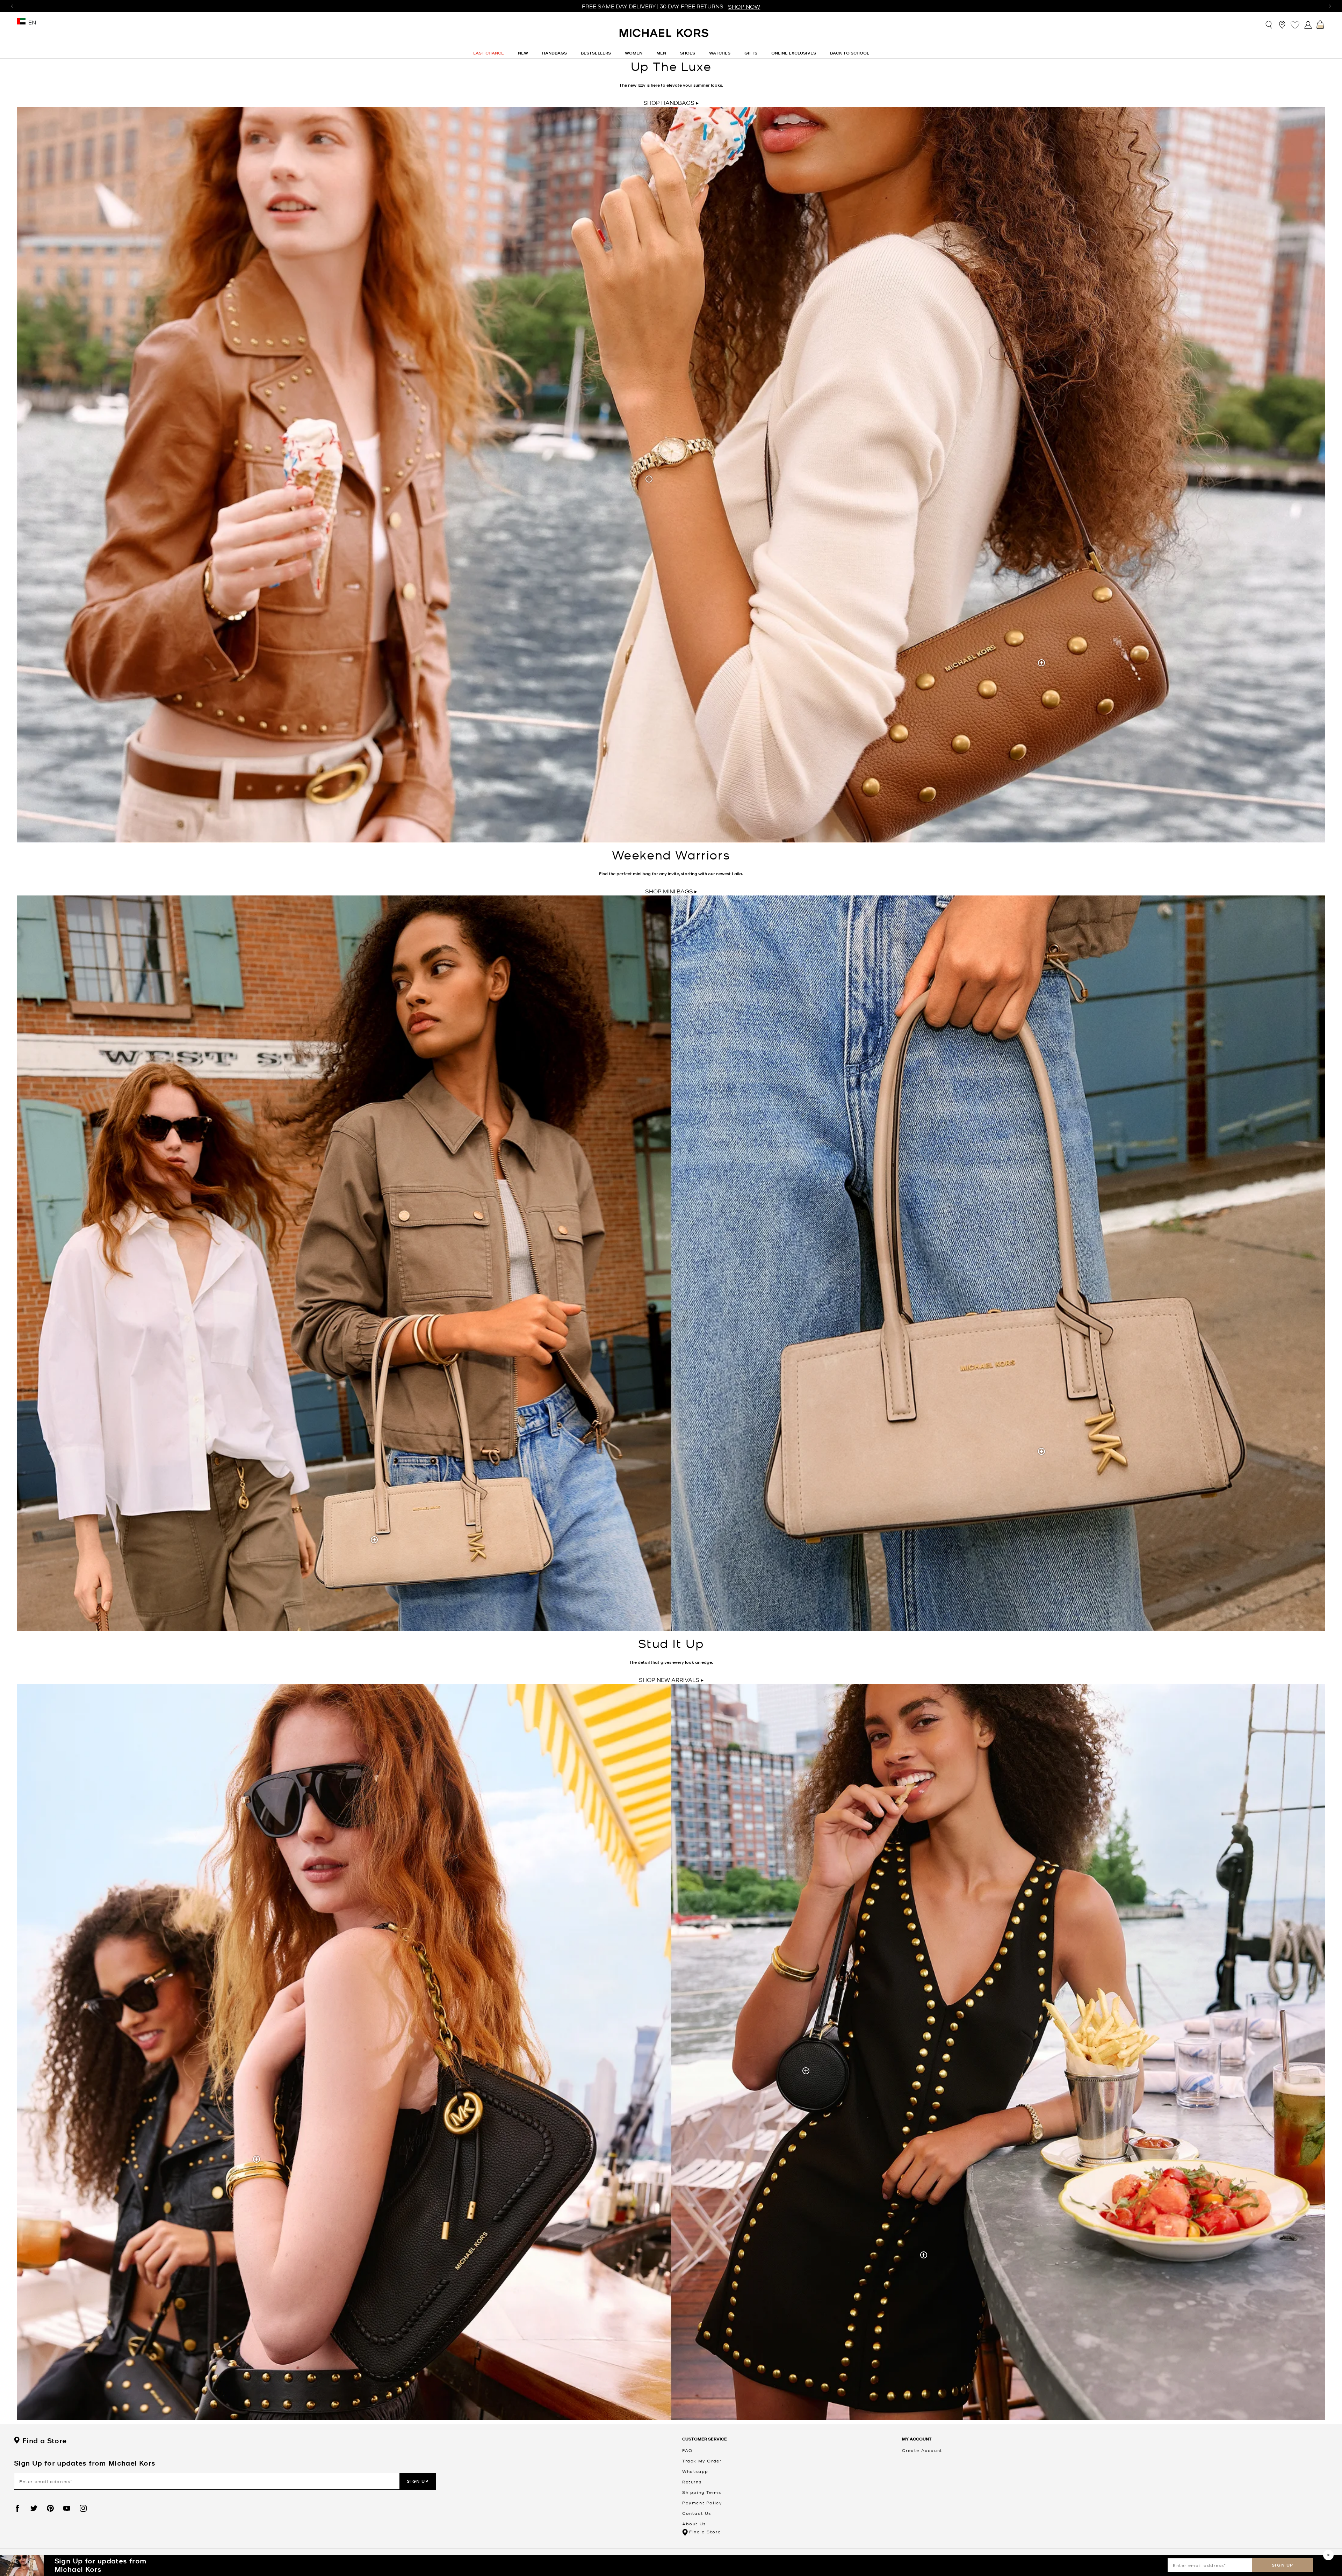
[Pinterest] (50, 2508)
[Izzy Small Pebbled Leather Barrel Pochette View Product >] (807, 2072)
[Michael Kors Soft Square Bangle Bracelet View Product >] (257, 2160)
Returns (692, 2482)
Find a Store (44, 2441)
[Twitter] (34, 2508)
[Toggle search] (1269, 25)
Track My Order (702, 2461)
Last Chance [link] (489, 53)
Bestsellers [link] (596, 53)
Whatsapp (695, 2471)
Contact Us (697, 2513)
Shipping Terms (702, 2492)
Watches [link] (720, 53)
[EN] (21, 25)
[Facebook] (17, 2508)
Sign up (1283, 2565)
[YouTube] (67, 2508)
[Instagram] (83, 2508)
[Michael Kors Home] (664, 37)
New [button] (523, 53)
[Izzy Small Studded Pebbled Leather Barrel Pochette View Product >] (1042, 664)
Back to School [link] (850, 53)
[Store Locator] (1282, 25)
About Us (694, 2524)
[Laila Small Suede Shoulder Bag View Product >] (1042, 1452)
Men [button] (661, 53)
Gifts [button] (751, 53)
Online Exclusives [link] (794, 53)
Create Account (922, 2450)
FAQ (687, 2450)
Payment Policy (702, 2503)
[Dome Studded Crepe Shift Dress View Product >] (925, 2256)
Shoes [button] (688, 53)
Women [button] (634, 53)
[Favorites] (1295, 25)
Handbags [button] (554, 53)
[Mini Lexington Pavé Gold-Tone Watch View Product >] (650, 480)
